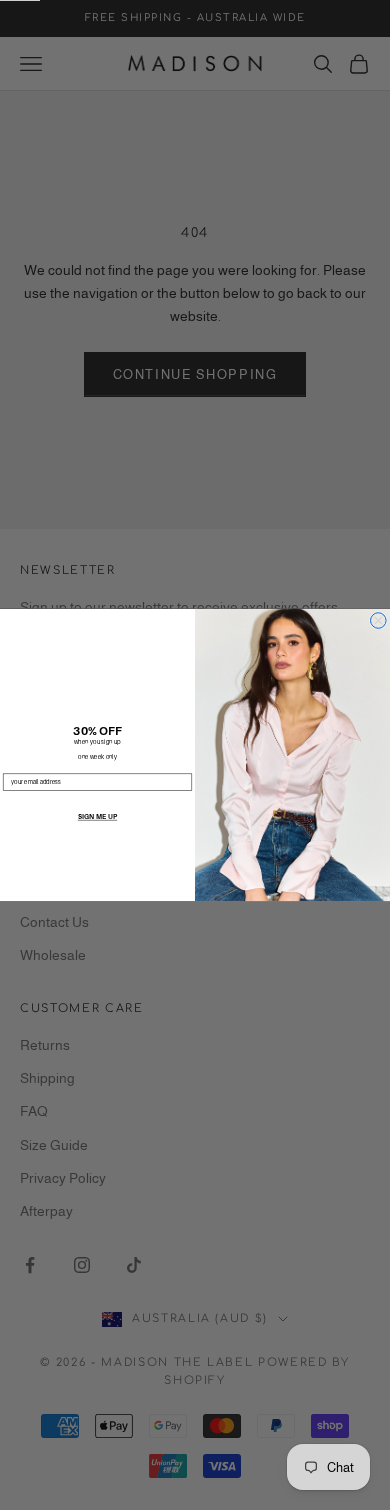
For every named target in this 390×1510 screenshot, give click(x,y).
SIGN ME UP (97, 817)
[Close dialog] (379, 621)
